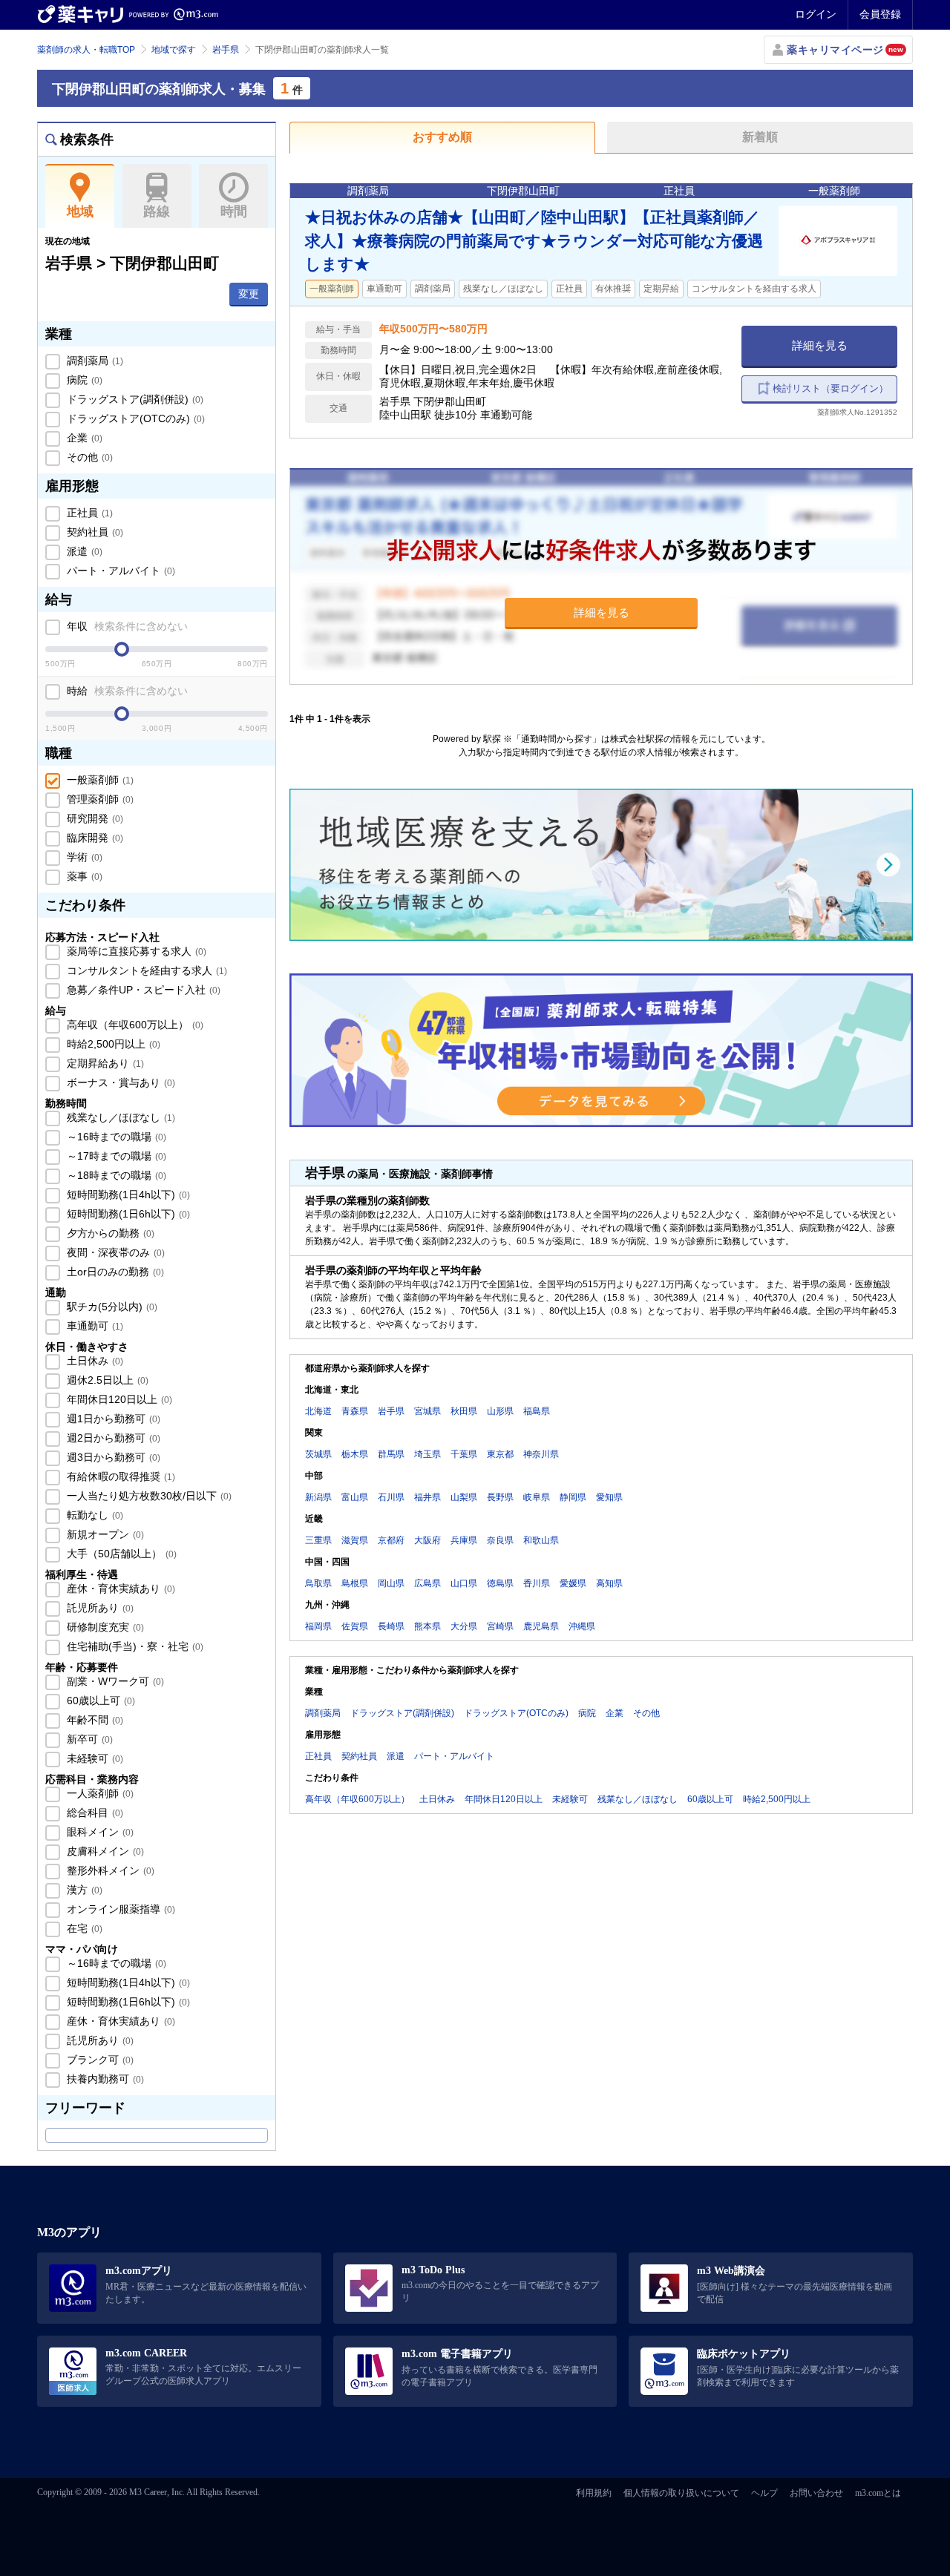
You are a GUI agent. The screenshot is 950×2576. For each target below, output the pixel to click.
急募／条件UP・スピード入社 (142, 990)
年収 (126, 626)
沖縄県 (582, 1626)
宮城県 (427, 1411)
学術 (83, 857)
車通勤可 (94, 1326)
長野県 (500, 1497)
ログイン (816, 14)
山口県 (464, 1583)
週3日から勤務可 (112, 1457)
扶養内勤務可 (104, 2079)
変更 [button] (249, 294)
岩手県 (226, 50)
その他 (88, 457)
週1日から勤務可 (112, 1419)
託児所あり (99, 1608)
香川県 (537, 1583)
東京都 (500, 1454)
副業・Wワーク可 (114, 1681)
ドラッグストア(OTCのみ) (134, 418)
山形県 (500, 1411)
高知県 (609, 1583)
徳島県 (500, 1583)
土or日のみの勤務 (114, 1272)
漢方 (83, 1890)
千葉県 (464, 1454)
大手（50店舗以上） (120, 1554)
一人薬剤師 (99, 1793)
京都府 (391, 1540)
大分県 (464, 1626)
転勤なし (94, 1515)
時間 (234, 211)
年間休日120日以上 (118, 1399)
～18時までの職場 (115, 1175)
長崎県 (391, 1626)
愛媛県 (573, 1583)
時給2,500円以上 (112, 1044)
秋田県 (464, 1411)
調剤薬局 (94, 361)
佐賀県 (355, 1626)
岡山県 (391, 1583)
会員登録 (880, 14)
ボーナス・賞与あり (119, 1082)
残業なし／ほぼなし (119, 1117)
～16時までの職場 (115, 1137)
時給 (126, 691)
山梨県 (464, 1497)
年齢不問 (94, 1720)
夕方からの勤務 (109, 1233)
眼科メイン (99, 1832)
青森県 (355, 1411)
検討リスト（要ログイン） (831, 388)
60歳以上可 (99, 1701)
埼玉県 (427, 1454)
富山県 (355, 1497)
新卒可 (88, 1739)
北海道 (318, 1411)
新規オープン (104, 1534)
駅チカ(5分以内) (111, 1307)
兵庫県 (464, 1540)
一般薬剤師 (99, 780)
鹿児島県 (541, 1626)
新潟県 (318, 1497)
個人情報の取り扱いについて (681, 2493)
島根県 (355, 1583)
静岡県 (573, 1497)
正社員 (88, 513)
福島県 (537, 1411)
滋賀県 (355, 1540)
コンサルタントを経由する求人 (145, 970)
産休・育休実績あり (119, 1588)
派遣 (83, 551)
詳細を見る (820, 345)
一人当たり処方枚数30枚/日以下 (148, 1496)
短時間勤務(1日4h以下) (127, 1195)
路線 (157, 211)
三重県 (318, 1540)
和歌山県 (541, 1540)
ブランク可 (99, 2060)
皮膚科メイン (104, 1851)
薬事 (83, 876)
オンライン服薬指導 (119, 1909)
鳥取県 (318, 1583)
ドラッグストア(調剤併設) (134, 399)
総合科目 (94, 1813)
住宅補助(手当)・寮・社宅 (134, 1646)
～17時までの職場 (115, 1156)
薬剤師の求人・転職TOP (86, 50)
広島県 (427, 1583)
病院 (83, 380)
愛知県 (609, 1497)
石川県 (391, 1497)
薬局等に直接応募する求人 (135, 951)
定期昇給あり (104, 1063)
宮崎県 (500, 1626)
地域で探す (174, 50)
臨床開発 (94, 838)
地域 (80, 211)
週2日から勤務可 (112, 1438)
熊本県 (427, 1626)
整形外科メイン (109, 1870)
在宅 (83, 1928)
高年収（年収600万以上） (134, 1025)
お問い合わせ (816, 2493)
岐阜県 (537, 1497)
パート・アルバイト (119, 571)
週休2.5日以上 (106, 1380)
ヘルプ (764, 2493)
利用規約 (594, 2493)
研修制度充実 (104, 1627)
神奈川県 (541, 1454)
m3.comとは (878, 2493)
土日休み (94, 1361)
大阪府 (427, 1540)
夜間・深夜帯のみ (114, 1252)
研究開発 (94, 818)
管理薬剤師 (99, 799)
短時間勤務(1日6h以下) (127, 1214)
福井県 (427, 1497)
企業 (83, 438)
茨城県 (318, 1454)
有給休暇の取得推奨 (119, 1476)
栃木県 (355, 1454)
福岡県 (318, 1626)
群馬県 (391, 1454)
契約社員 (94, 532)
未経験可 (94, 1758)
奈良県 (500, 1540)
